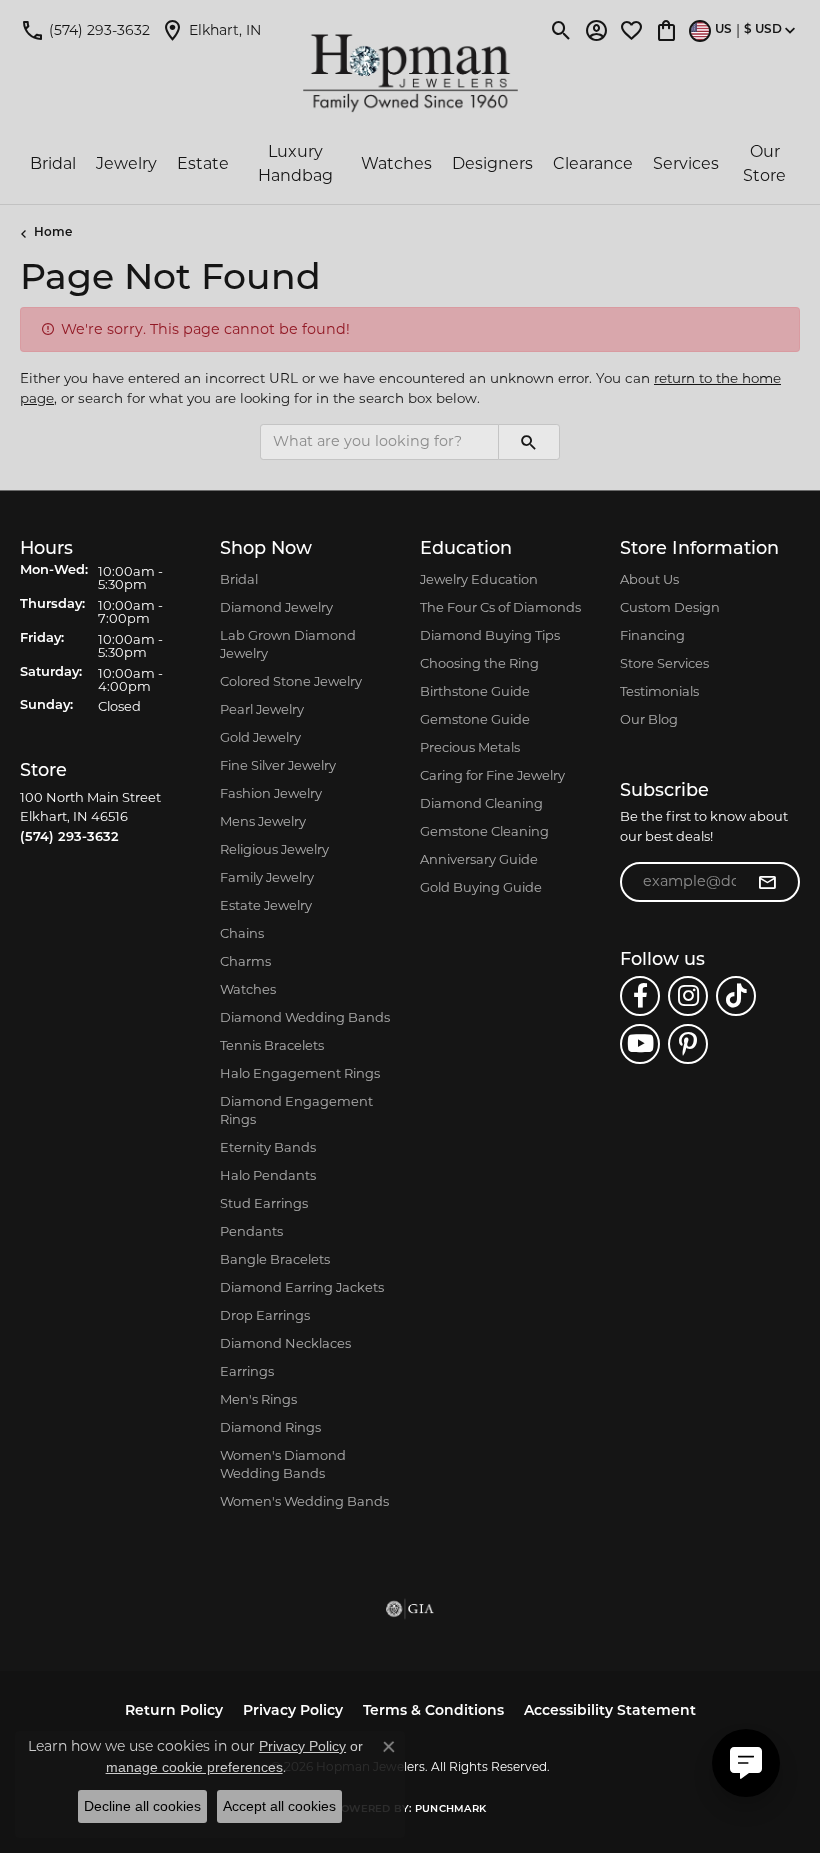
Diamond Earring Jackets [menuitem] (302, 1287)
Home (53, 233)
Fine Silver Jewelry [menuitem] (278, 765)
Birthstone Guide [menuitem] (475, 691)
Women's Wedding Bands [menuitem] (304, 1501)
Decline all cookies (142, 1806)
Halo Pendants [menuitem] (268, 1175)
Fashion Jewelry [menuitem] (271, 793)
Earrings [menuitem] (247, 1371)
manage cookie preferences (194, 1767)
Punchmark (450, 1809)
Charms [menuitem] (245, 961)
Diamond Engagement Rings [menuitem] (296, 1110)
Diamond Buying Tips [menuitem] (490, 635)
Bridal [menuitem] (239, 579)
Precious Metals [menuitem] (470, 747)
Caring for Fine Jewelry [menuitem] (492, 775)
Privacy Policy (293, 1711)
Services (686, 163)
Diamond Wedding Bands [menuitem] (305, 1017)
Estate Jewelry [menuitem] (266, 905)
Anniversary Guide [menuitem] (479, 859)
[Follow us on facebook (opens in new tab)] (640, 996)
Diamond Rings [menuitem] (270, 1427)
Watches (396, 163)
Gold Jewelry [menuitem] (260, 737)
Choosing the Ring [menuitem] (479, 663)
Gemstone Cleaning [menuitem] (484, 831)
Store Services (664, 663)
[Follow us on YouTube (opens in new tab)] (640, 1044)
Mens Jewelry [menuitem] (263, 821)
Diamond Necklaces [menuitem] (285, 1343)
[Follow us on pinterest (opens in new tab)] (688, 1044)
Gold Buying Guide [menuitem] (481, 887)
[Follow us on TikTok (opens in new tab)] (736, 996)
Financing (652, 635)
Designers (492, 163)
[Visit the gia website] (410, 1609)
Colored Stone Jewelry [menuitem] (291, 681)
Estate (203, 163)
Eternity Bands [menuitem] (268, 1147)
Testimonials (659, 691)
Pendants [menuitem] (251, 1231)
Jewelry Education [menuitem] (479, 579)
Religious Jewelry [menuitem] (274, 849)
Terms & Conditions (433, 1711)
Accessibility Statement (610, 1711)
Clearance (593, 163)
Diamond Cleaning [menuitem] (481, 803)
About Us (649, 579)
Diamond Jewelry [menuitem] (276, 607)
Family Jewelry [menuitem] (267, 877)
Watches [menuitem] (248, 989)
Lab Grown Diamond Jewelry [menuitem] (288, 644)
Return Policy (174, 1711)
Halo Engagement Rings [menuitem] (300, 1073)
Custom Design (670, 607)
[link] (85, 30)
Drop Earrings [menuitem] (265, 1315)
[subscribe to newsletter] (767, 882)
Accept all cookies (279, 1806)
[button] (561, 30)
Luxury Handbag (295, 163)
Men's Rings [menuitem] (258, 1399)
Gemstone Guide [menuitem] (475, 719)
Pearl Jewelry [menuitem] (262, 709)
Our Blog (649, 719)
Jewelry (126, 163)
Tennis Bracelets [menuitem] (272, 1045)
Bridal (53, 163)
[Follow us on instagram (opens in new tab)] (688, 996)
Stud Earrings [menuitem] (264, 1203)
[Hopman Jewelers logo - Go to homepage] (410, 73)
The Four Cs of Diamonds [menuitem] (500, 607)
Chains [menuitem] (242, 933)
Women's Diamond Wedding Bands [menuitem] (283, 1464)
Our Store (764, 163)
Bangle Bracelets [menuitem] (275, 1259)
